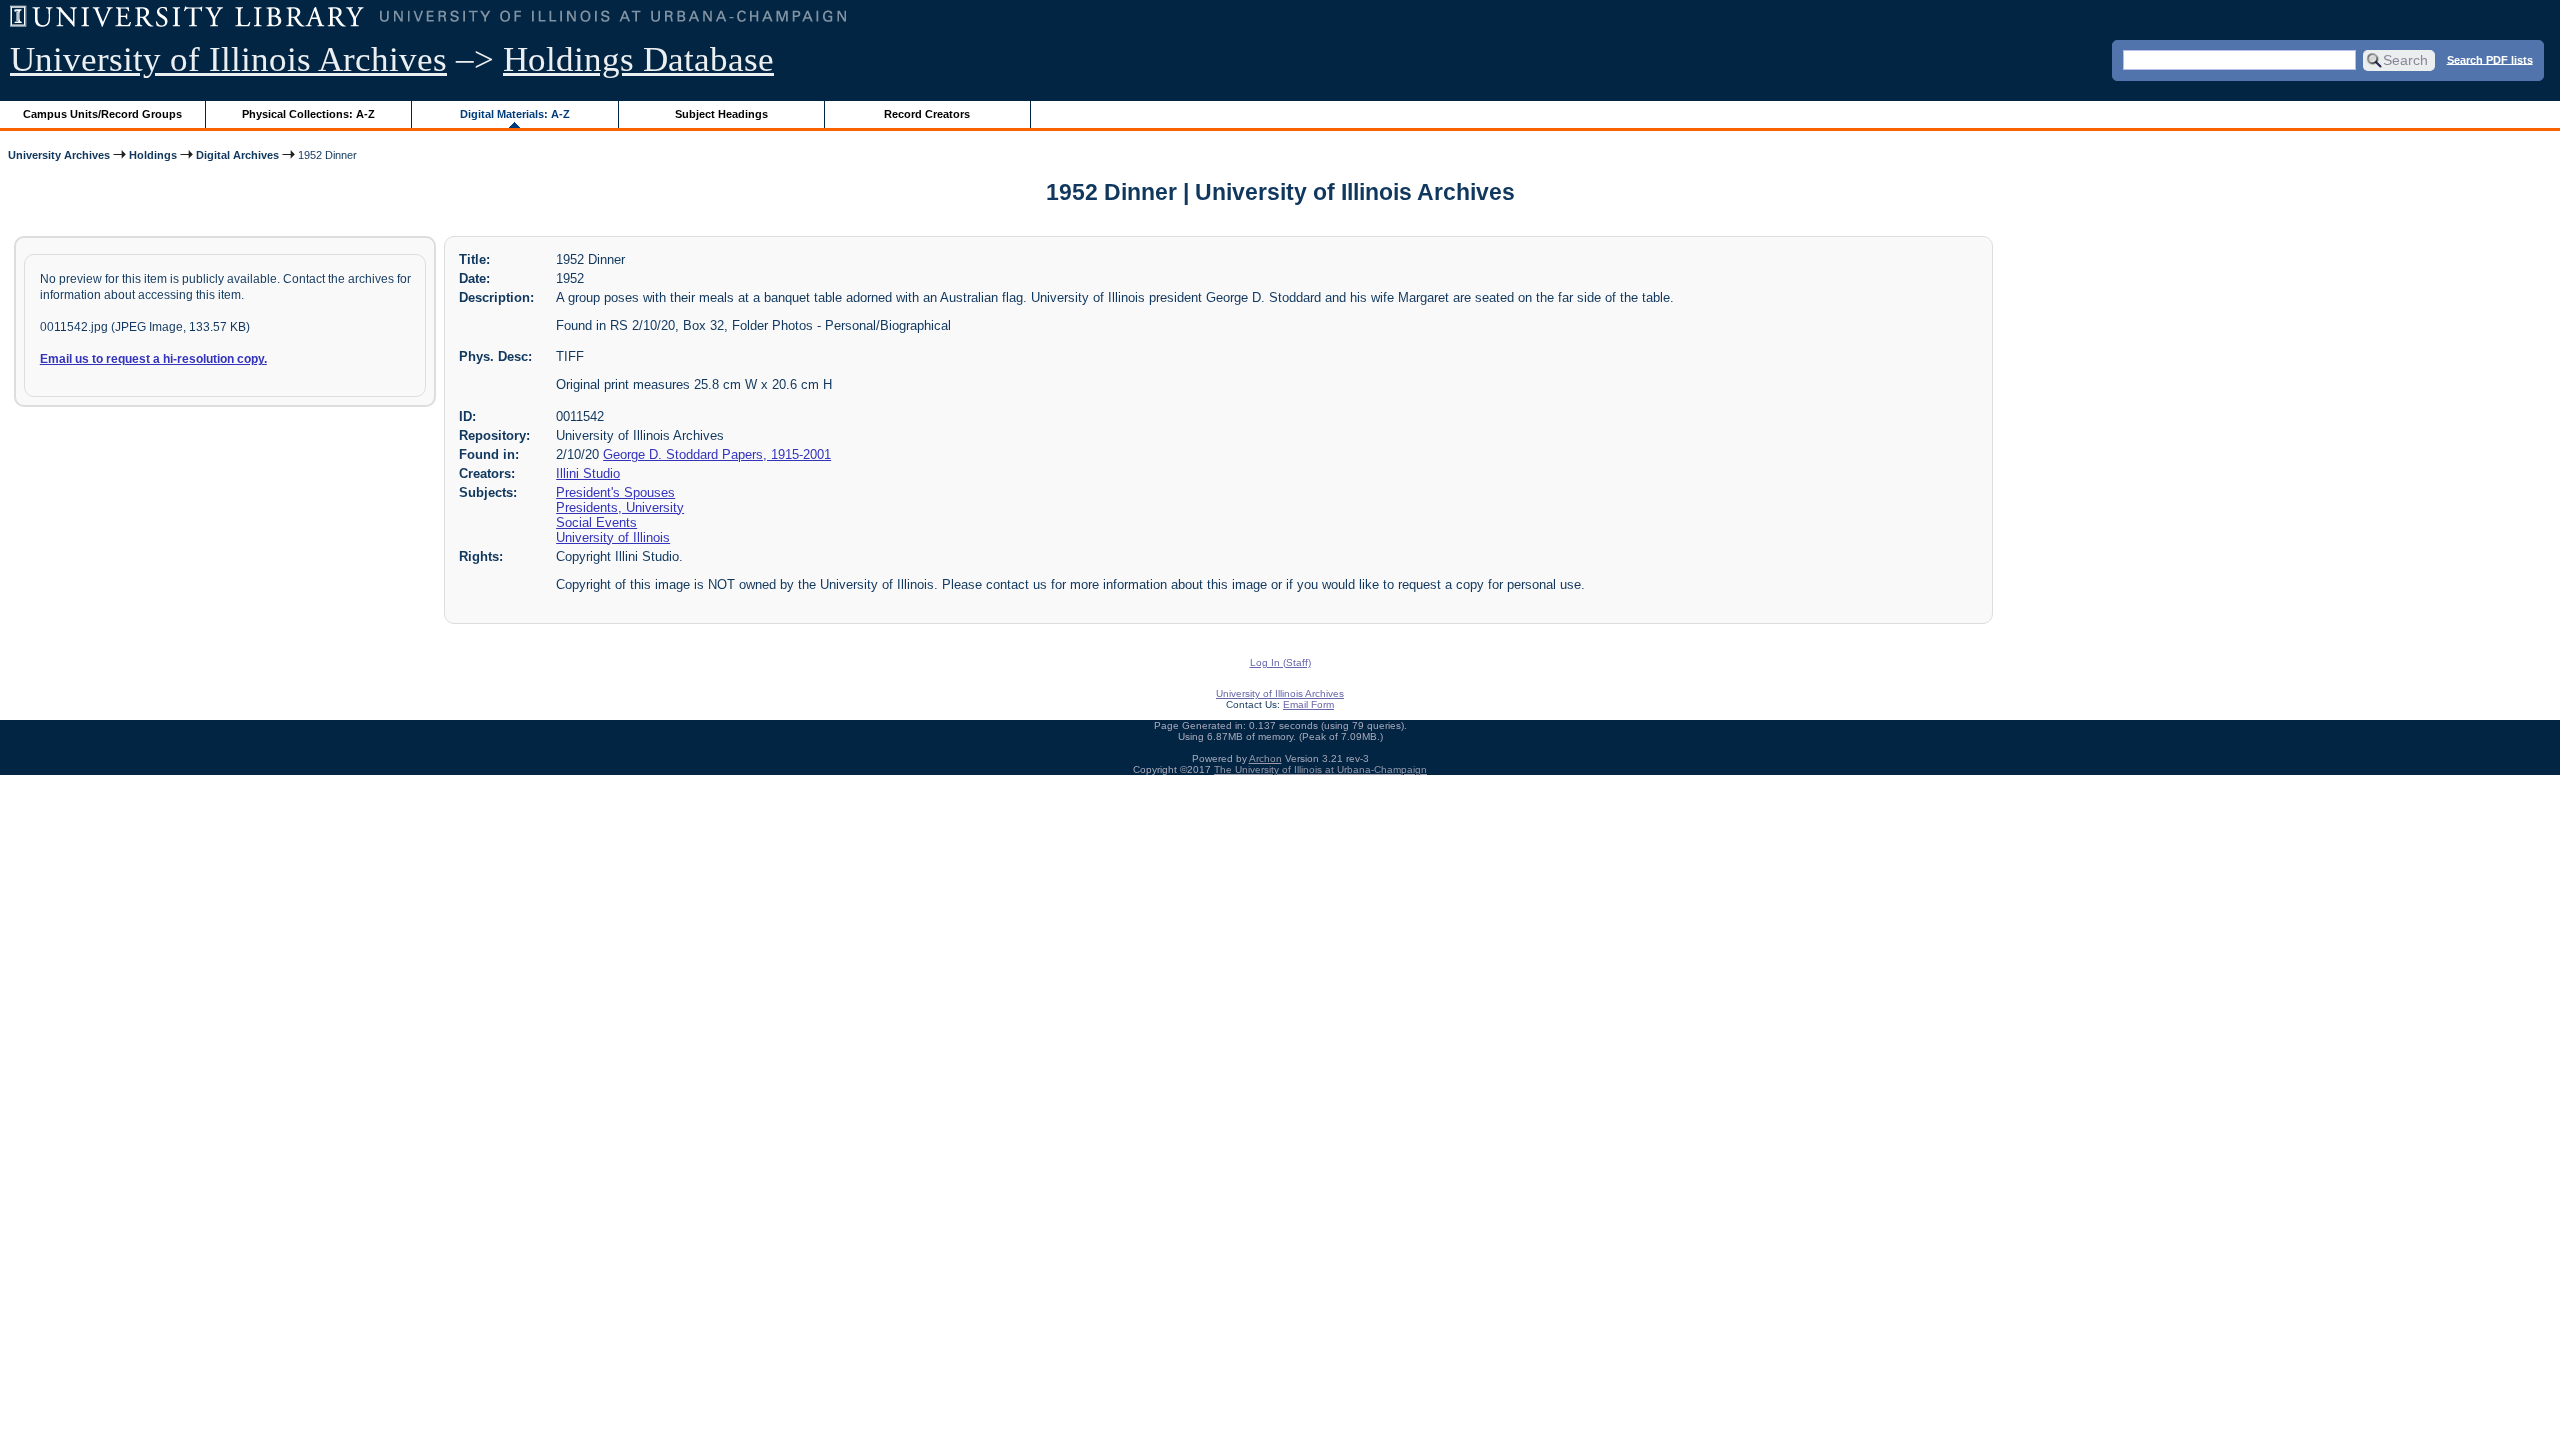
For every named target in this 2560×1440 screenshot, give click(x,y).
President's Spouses (615, 492)
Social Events (596, 522)
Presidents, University (620, 507)
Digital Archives (237, 155)
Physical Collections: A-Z (308, 114)
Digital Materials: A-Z (515, 114)
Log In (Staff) (1280, 662)
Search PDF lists (2490, 59)
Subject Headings (721, 114)
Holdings (153, 155)
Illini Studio (588, 473)
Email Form (1308, 704)
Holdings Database (638, 59)
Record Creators (927, 114)
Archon (1265, 758)
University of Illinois (613, 537)
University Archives (59, 155)
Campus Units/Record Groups (102, 114)
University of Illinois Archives (228, 59)
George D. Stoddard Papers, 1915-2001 (717, 454)
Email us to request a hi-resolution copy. (153, 359)
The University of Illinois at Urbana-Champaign (1320, 769)
